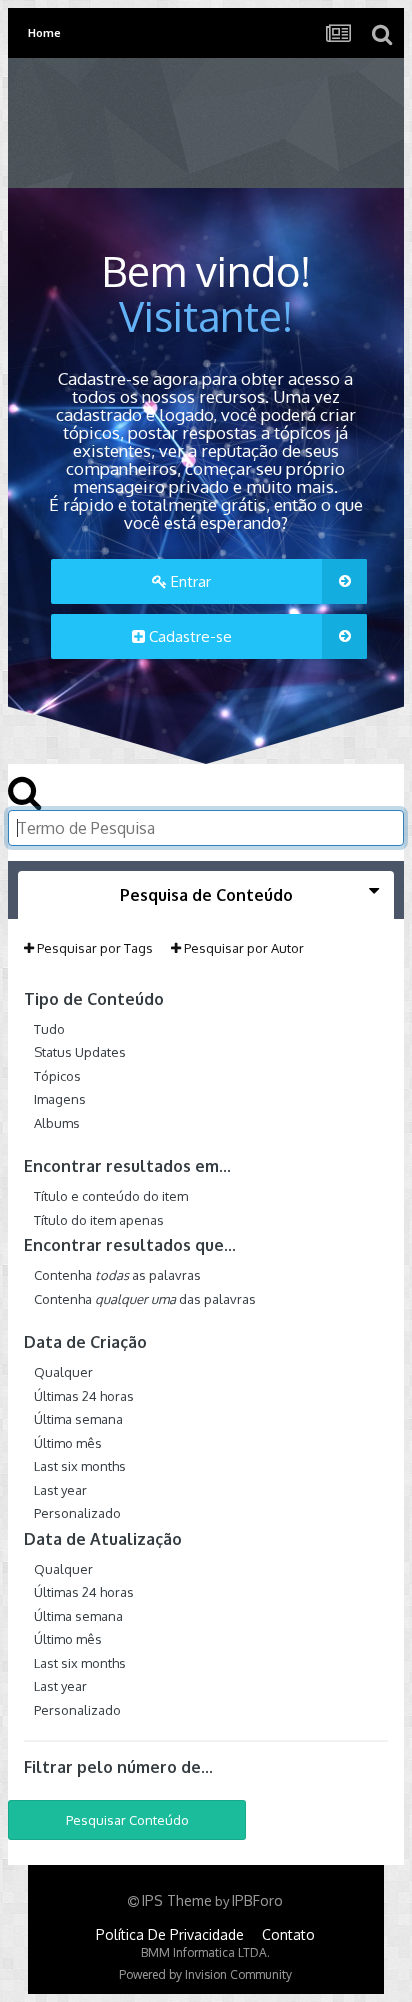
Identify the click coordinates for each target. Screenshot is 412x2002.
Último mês (68, 1442)
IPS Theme (177, 1900)
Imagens (60, 1099)
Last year (60, 1489)
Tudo (49, 1028)
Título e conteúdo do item (111, 1196)
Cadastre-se (188, 636)
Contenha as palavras (117, 1275)
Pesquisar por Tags (93, 948)
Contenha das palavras (145, 1298)
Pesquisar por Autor (242, 948)
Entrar (189, 581)
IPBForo (257, 1900)
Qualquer (63, 1372)
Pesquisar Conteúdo (127, 1820)
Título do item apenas (99, 1219)
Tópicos (57, 1075)
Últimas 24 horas (84, 1395)
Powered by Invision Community (205, 1974)
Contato (288, 1934)
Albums (57, 1122)
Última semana (78, 1419)
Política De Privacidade (170, 1934)
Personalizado (77, 1513)
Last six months (80, 1466)
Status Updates (80, 1052)
